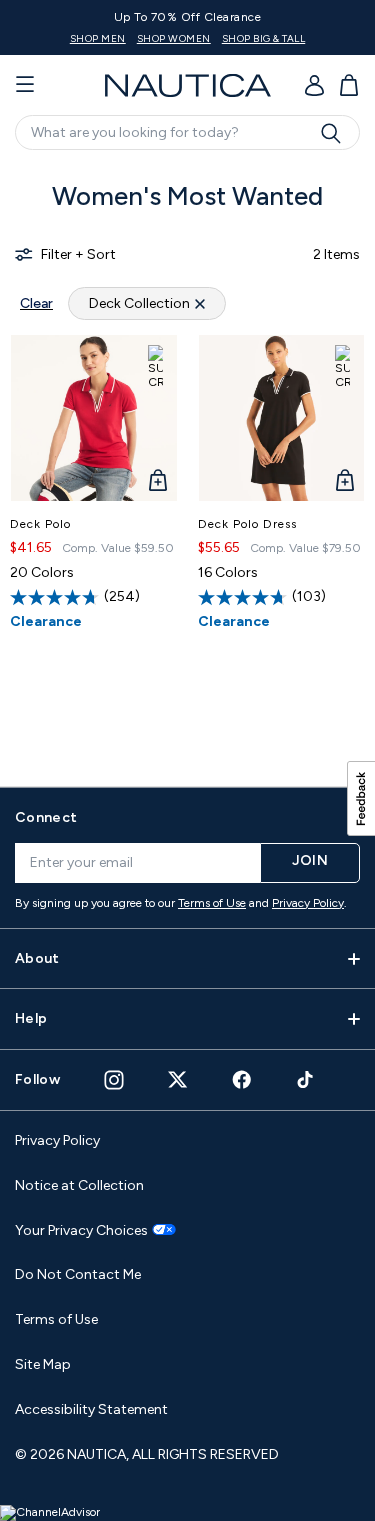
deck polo (40, 524)
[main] (187, 465)
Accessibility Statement (91, 1409)
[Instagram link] (114, 1080)
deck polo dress (247, 524)
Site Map (43, 1364)
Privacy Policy (308, 903)
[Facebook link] (242, 1079)
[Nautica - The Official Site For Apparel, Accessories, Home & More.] (188, 85)
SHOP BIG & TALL (264, 38)
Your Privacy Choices (81, 1231)
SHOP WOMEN (174, 38)
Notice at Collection (79, 1185)
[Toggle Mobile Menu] (25, 85)
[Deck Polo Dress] (282, 418)
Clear (36, 303)
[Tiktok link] (306, 1079)
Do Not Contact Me (78, 1274)
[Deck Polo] (94, 418)
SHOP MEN (98, 38)
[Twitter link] (178, 1079)
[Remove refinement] (200, 303)
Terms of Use (212, 903)
